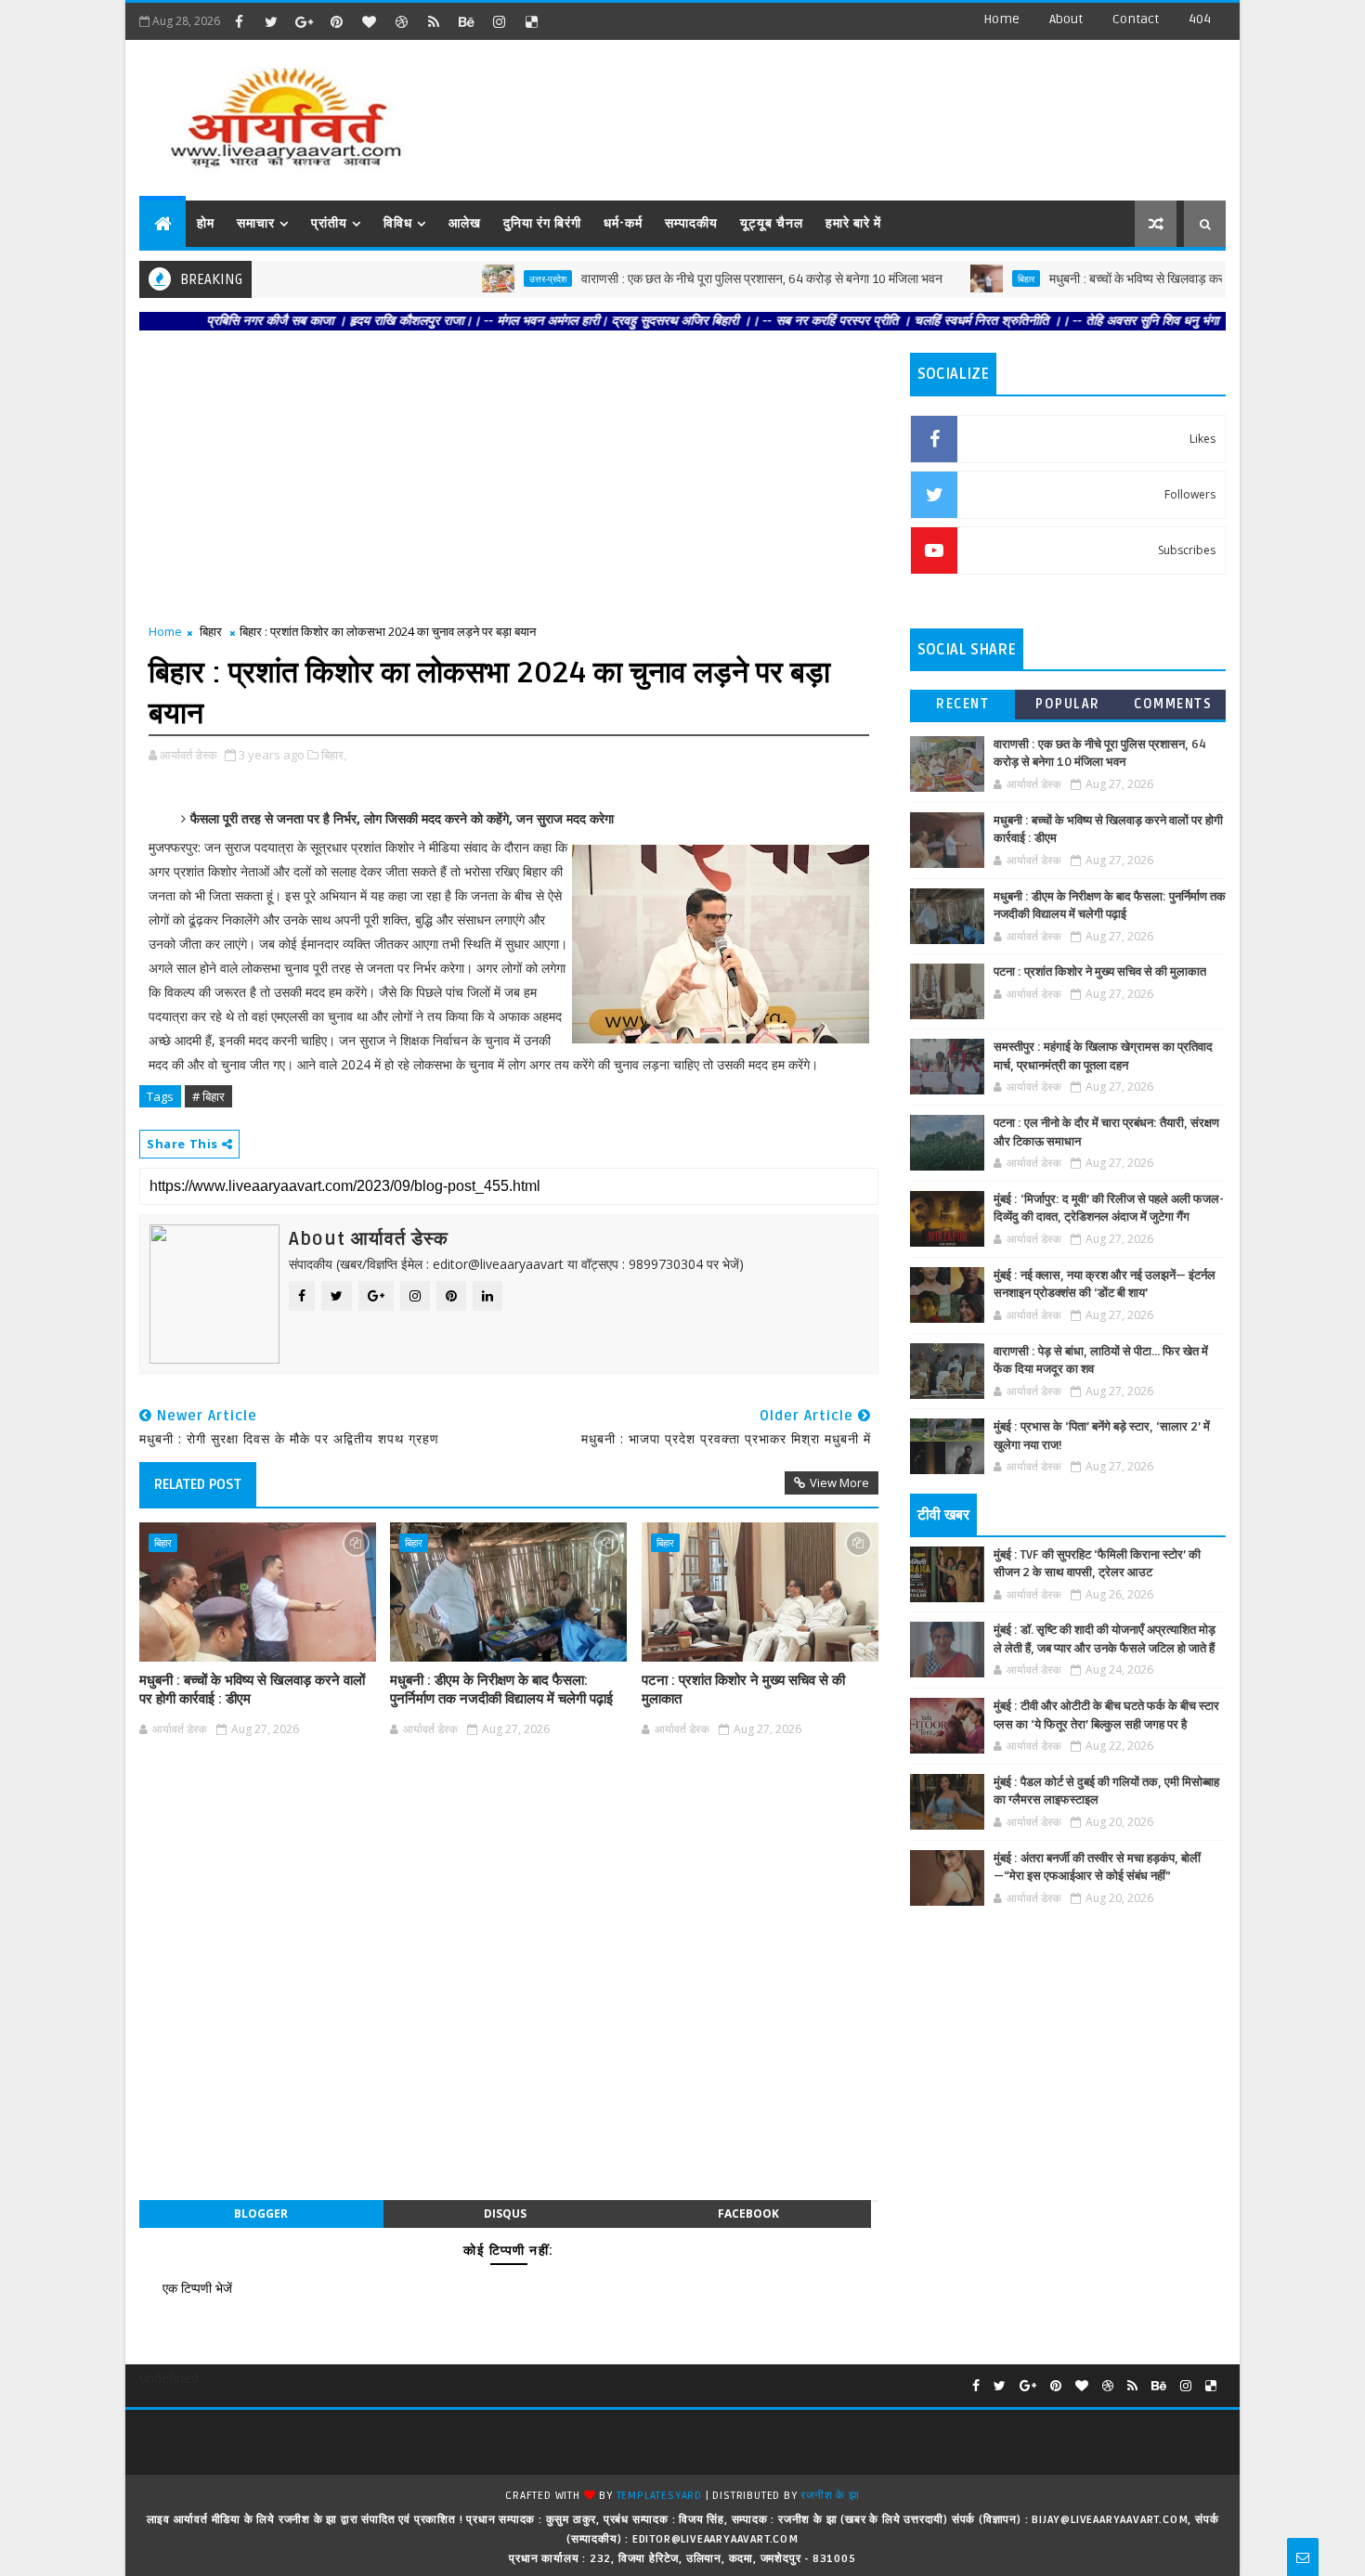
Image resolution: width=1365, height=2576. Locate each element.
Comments (1173, 704)
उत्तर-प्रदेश (490, 278)
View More (839, 1482)
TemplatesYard (659, 2496)
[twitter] (271, 21)
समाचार (256, 223)
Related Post (198, 1484)
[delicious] (531, 21)
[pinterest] (336, 21)
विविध (398, 223)
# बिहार (208, 1096)
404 (1200, 19)
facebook (748, 2214)
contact (1136, 19)
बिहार (968, 278)
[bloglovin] (369, 21)
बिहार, (334, 755)
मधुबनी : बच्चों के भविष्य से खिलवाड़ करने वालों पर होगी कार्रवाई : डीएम (1147, 279)
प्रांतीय (329, 223)
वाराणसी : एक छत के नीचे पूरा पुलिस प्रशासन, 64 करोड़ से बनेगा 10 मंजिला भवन (704, 279)
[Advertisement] (886, 111)
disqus (505, 2214)
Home (1001, 19)
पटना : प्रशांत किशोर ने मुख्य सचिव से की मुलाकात (743, 1689)
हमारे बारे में (853, 223)
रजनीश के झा (830, 2496)
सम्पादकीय (691, 223)
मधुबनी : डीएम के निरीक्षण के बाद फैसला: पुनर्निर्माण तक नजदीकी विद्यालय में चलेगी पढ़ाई (501, 1689)
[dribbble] (401, 21)
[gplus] (304, 21)
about (1066, 19)
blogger (261, 2214)
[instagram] (499, 21)
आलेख (465, 223)
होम (206, 223)
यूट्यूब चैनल (772, 223)
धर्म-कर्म (623, 223)
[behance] (466, 21)
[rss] (434, 21)
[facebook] (239, 21)
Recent (962, 704)
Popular (1068, 704)
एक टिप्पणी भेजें (197, 2288)
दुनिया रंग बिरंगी (542, 223)
